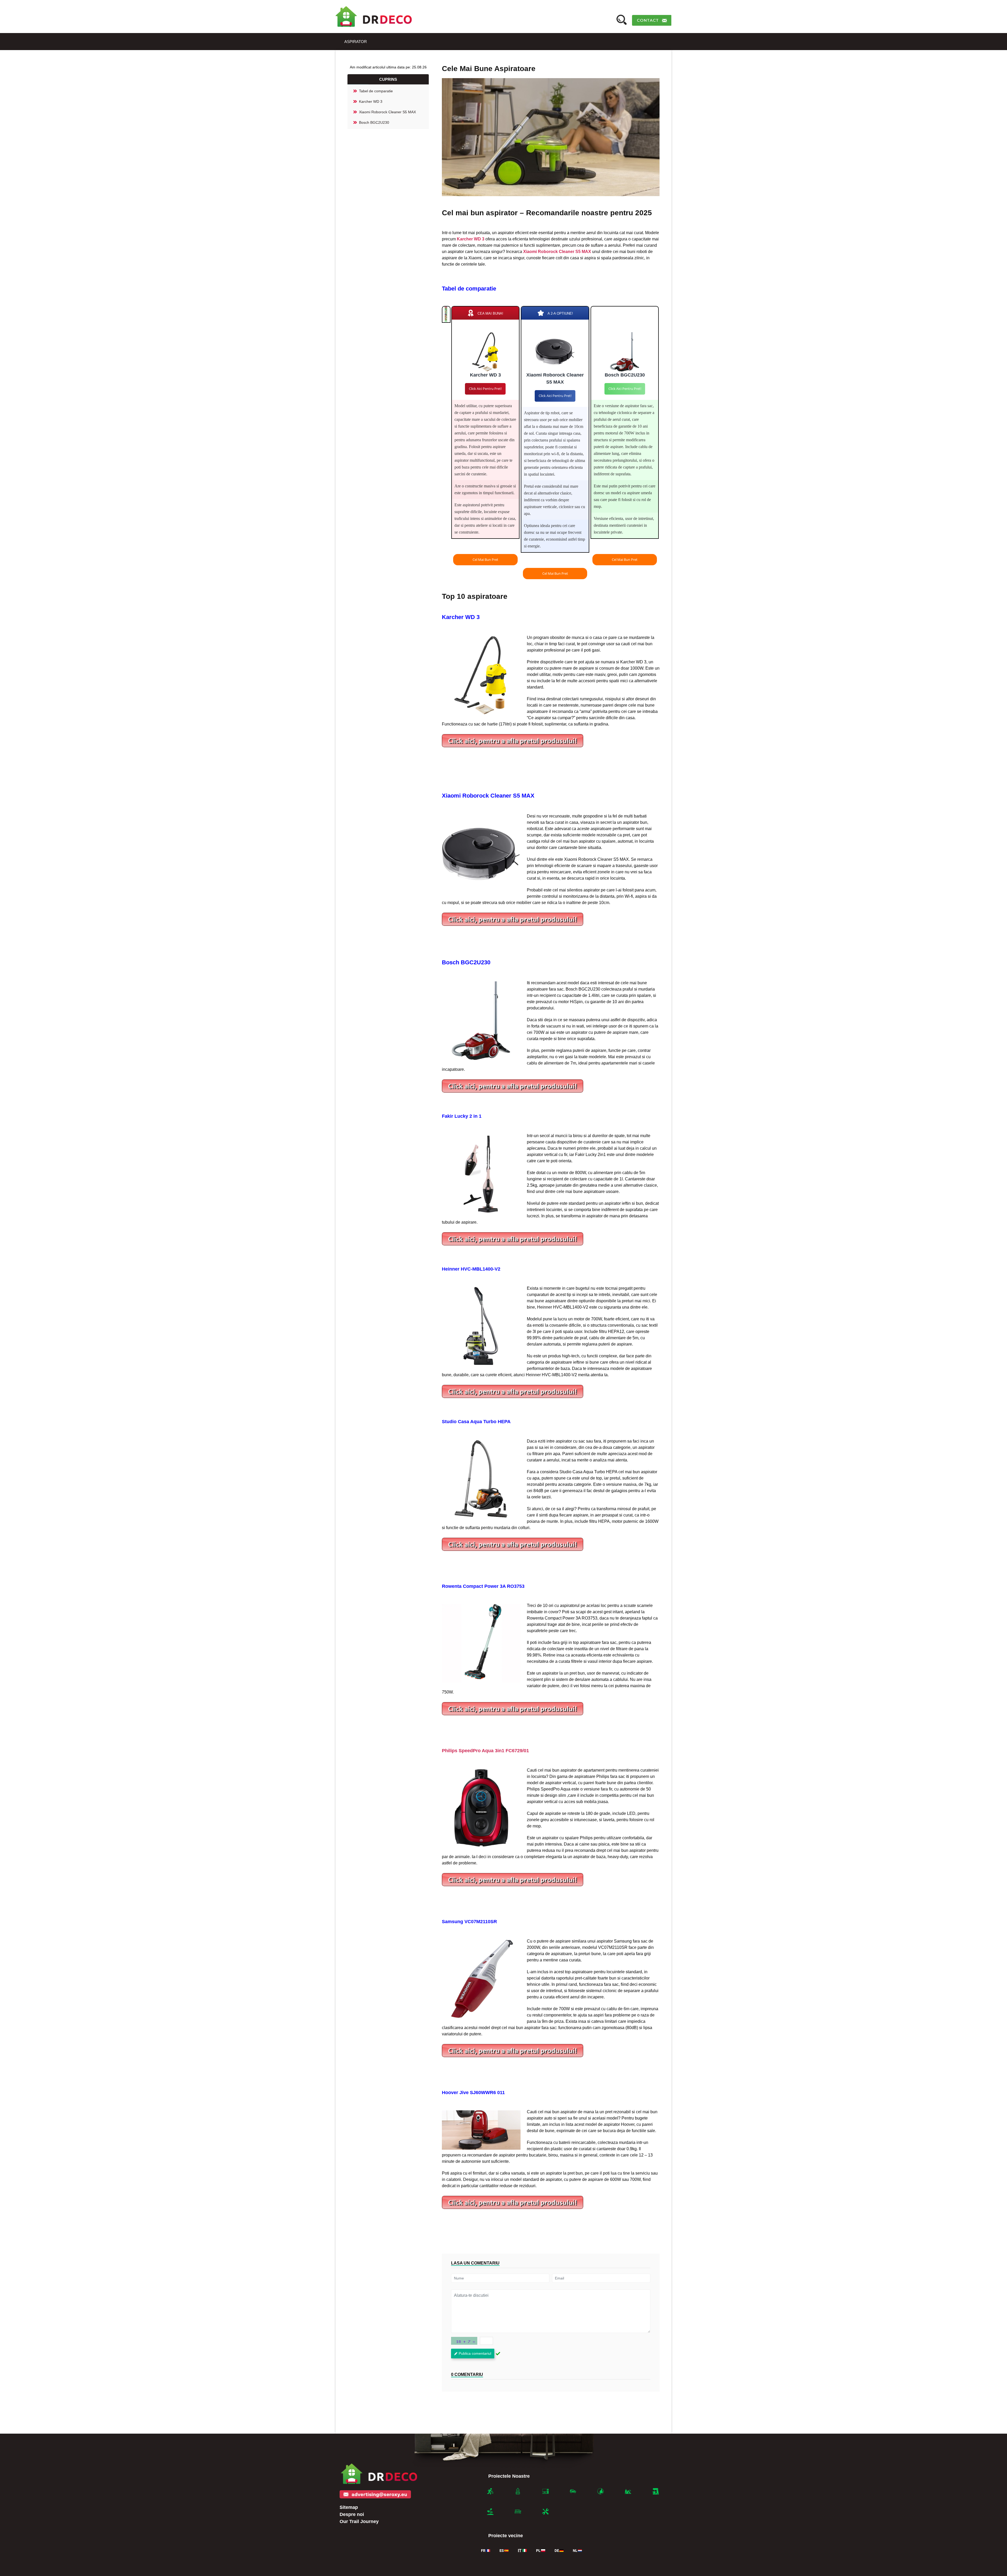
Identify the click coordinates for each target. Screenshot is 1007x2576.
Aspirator (356, 42)
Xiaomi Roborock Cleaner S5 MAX (387, 112)
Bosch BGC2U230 (374, 122)
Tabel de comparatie (376, 91)
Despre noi (352, 2514)
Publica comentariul (475, 2353)
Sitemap (349, 2507)
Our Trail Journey (359, 2521)
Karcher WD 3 (371, 101)
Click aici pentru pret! (485, 389)
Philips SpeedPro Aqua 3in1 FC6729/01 (485, 1751)
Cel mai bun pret (485, 560)
